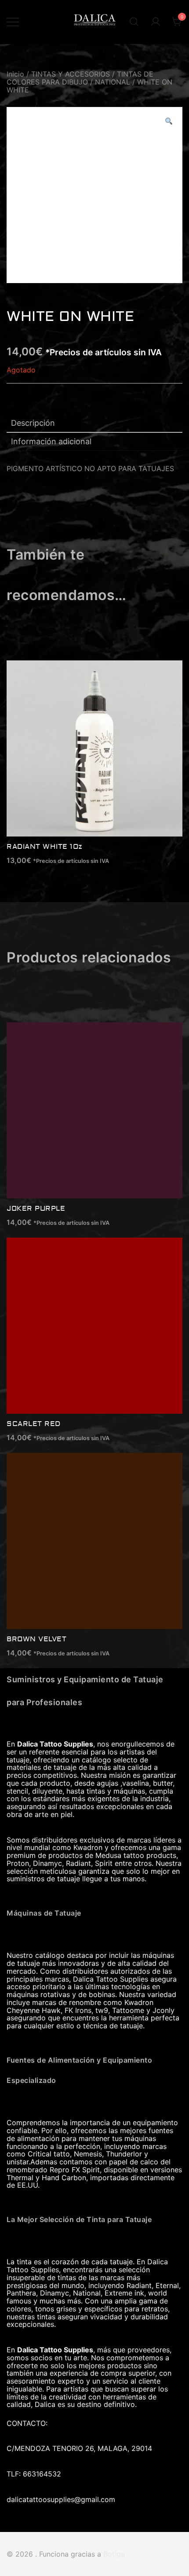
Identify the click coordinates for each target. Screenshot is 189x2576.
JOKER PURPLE (36, 1209)
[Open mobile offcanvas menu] (13, 22)
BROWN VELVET (36, 1639)
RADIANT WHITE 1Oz (45, 847)
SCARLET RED (34, 1424)
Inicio (15, 74)
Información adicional (51, 441)
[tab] (94, 424)
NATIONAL (113, 82)
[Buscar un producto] (134, 22)
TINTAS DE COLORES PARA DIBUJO (80, 78)
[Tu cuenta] (156, 22)
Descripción (33, 423)
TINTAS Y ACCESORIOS (71, 74)
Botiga (114, 2554)
